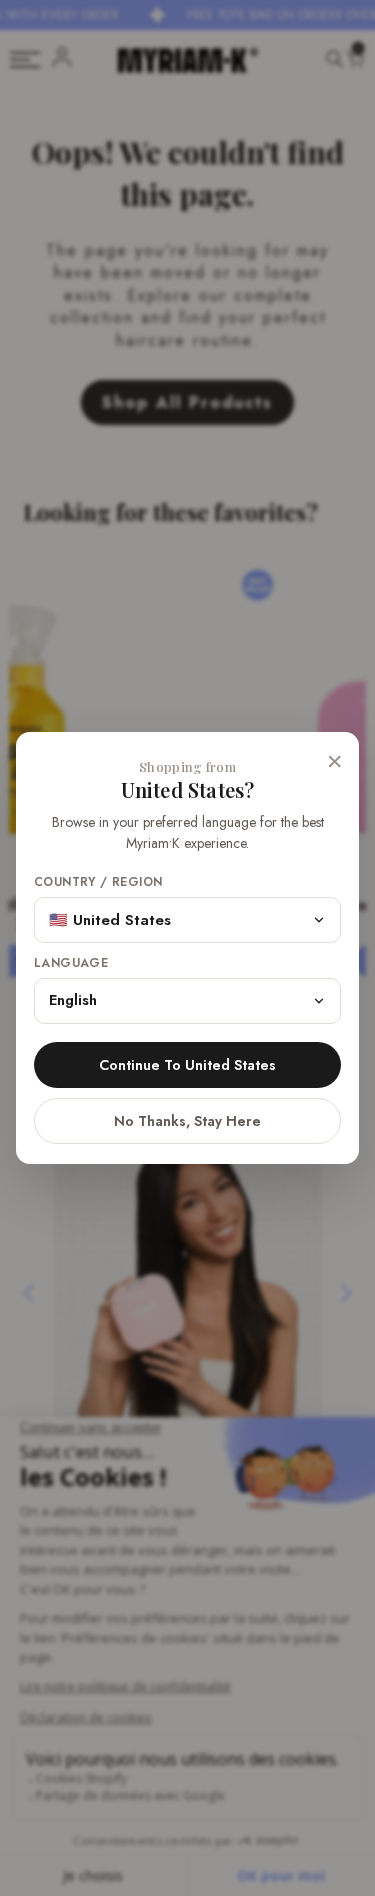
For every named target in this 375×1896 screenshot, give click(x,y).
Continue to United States (187, 1065)
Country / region (98, 882)
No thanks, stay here (187, 1121)
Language (71, 963)
